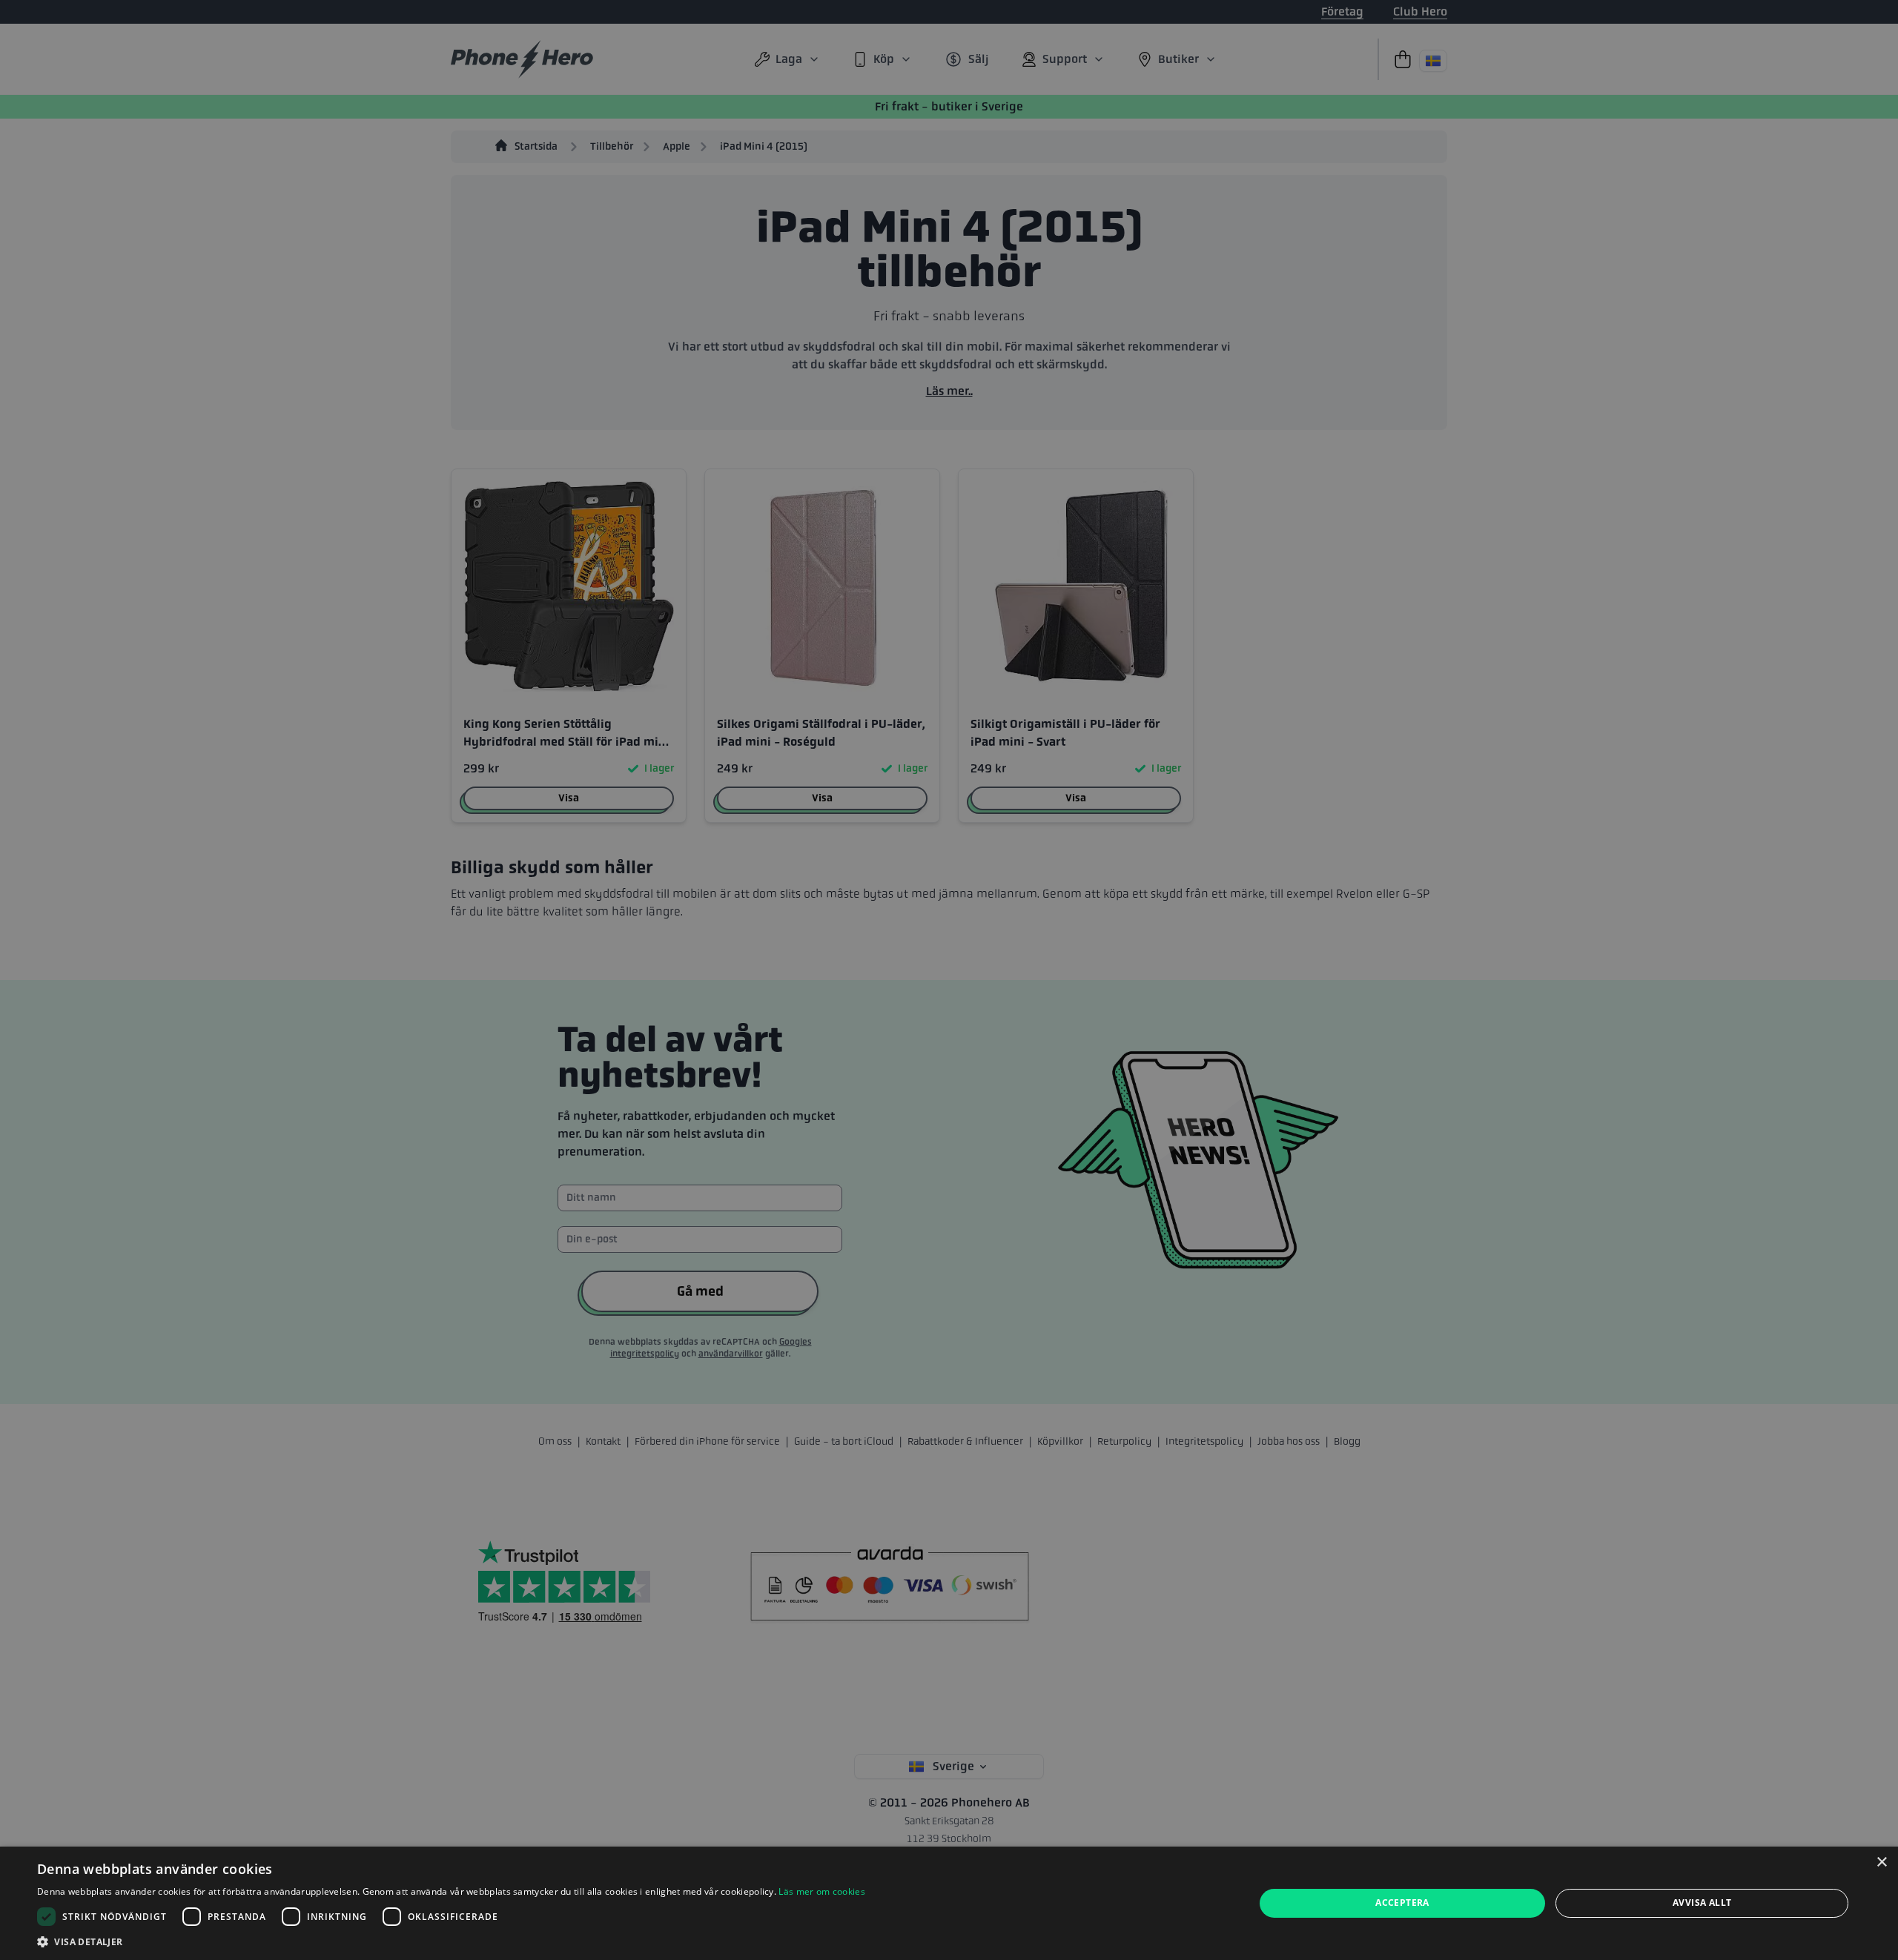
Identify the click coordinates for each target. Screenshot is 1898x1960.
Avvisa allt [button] (1702, 1903)
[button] (451, 1941)
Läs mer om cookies (821, 1891)
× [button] (1881, 1863)
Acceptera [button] (1402, 1903)
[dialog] (949, 1903)
